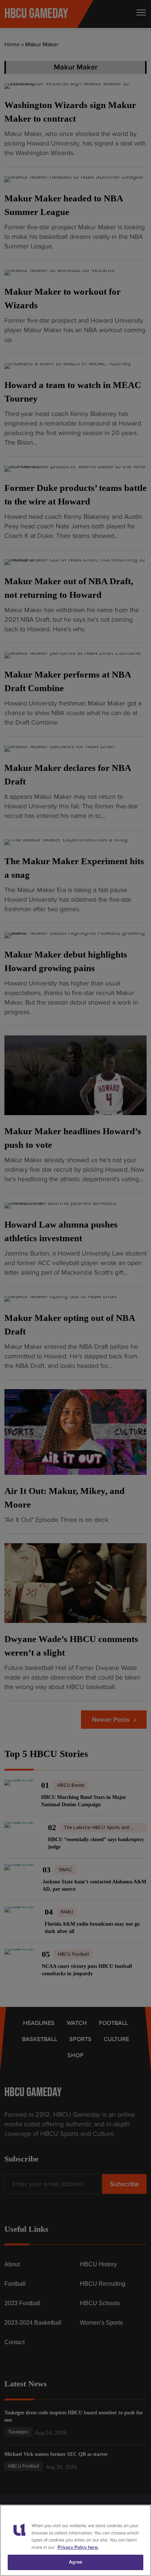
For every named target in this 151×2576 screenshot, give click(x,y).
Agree (76, 2562)
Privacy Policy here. (78, 2547)
